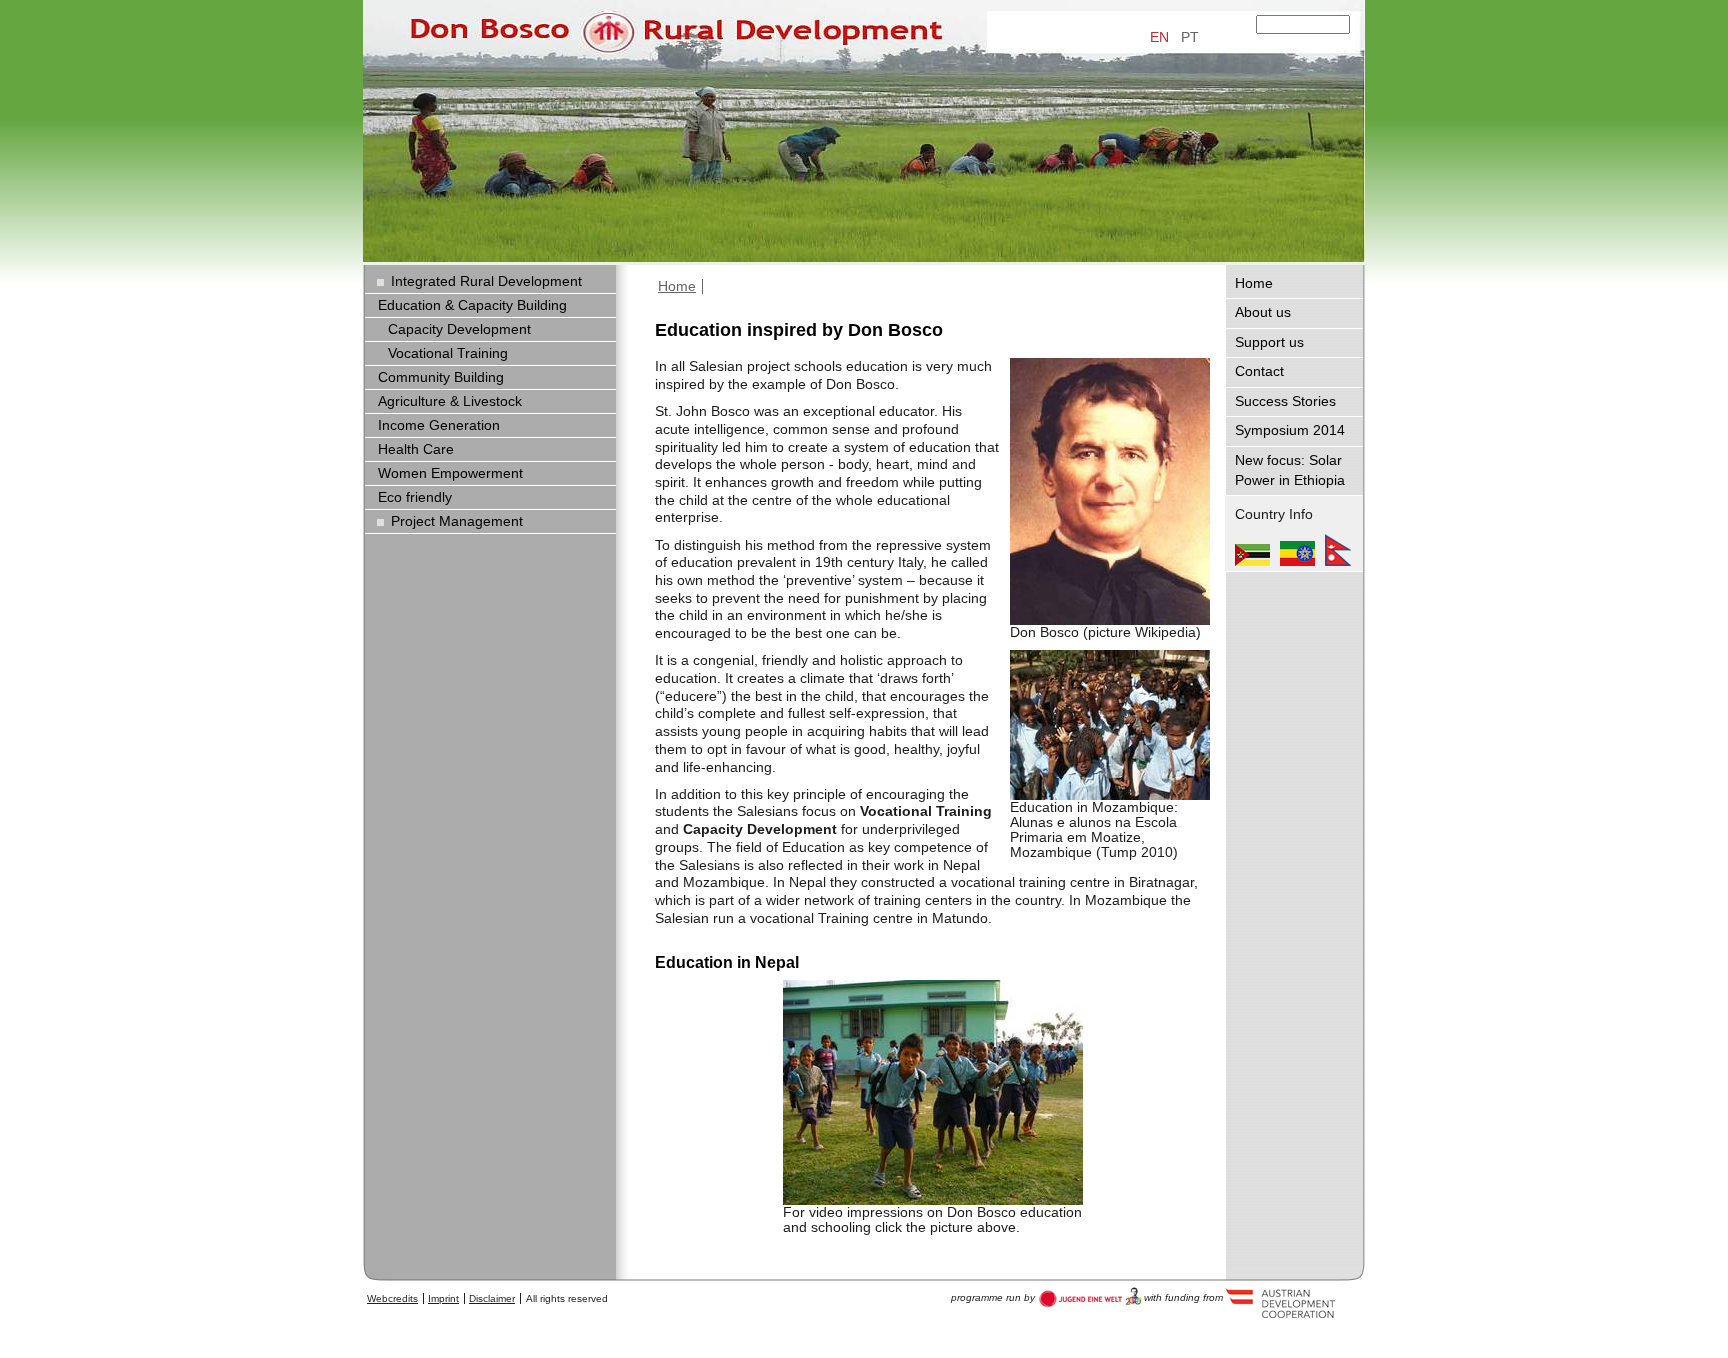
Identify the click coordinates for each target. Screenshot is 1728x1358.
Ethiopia (1297, 550)
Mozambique (1252, 550)
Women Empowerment (450, 473)
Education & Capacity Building (472, 305)
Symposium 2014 (1290, 430)
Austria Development (1090, 1297)
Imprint (443, 1298)
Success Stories (1285, 401)
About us (1263, 312)
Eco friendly (415, 497)
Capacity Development (459, 329)
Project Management (457, 521)
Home (677, 286)
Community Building (441, 377)
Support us (1269, 342)
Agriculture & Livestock (450, 401)
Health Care (416, 449)
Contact (1259, 371)
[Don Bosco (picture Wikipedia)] (1110, 491)
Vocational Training (448, 353)
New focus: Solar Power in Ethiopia (1290, 470)
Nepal (1338, 550)
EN (1159, 37)
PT (1190, 37)
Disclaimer (492, 1298)
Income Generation (439, 425)
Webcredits (392, 1298)
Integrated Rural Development (486, 281)
